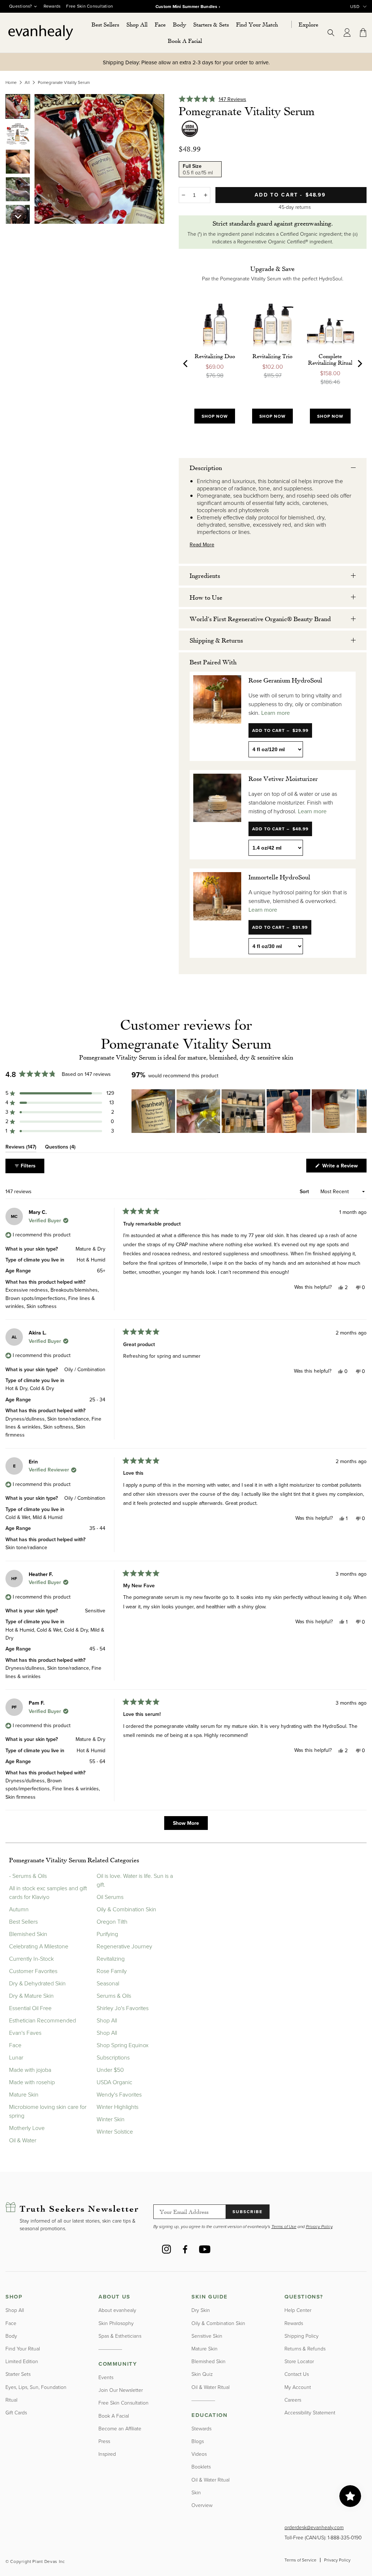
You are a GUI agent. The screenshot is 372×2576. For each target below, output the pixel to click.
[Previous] (186, 364)
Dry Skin (201, 2310)
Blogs (198, 2441)
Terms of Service (300, 2560)
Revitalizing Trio (272, 356)
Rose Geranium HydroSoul (285, 680)
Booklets (201, 2466)
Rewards (52, 6)
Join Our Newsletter (121, 2390)
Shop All (107, 2020)
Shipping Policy (302, 2336)
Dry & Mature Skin (31, 1996)
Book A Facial (114, 2416)
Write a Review (344, 1167)
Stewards (201, 2428)
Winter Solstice (115, 2131)
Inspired (107, 2454)
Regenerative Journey (124, 1946)
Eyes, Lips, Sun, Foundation (36, 2387)
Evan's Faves (25, 2033)
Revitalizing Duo (215, 356)
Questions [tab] (60, 1148)
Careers (293, 2400)
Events (106, 2377)
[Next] (359, 364)
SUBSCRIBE (248, 2212)
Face (15, 2045)
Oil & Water (23, 2140)
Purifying (107, 1934)
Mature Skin (24, 2094)
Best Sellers (23, 1921)
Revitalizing (111, 1959)
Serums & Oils (114, 1996)
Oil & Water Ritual (211, 2387)
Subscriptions (113, 2057)
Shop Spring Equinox (123, 2045)
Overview (202, 2505)
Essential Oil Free (30, 2008)
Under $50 (110, 2070)
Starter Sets (18, 2374)
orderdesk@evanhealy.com (314, 2527)
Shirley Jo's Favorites (123, 2008)
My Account (298, 2387)
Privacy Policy (337, 2560)
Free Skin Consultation (90, 6)
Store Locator (299, 2361)
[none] (18, 106)
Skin (196, 2492)
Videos (199, 2454)
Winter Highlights (118, 2107)
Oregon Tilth (112, 1921)
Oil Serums (110, 1897)
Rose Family (112, 1971)
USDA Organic (114, 2082)
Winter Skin (111, 2119)
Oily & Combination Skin (126, 1909)
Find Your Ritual (23, 2348)
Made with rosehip (32, 2082)
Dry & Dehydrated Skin (37, 1983)
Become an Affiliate (120, 2428)
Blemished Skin (28, 1934)
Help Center (298, 2310)
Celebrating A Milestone (39, 1946)
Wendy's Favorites (119, 2094)
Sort (305, 1192)
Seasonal (108, 1983)
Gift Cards (16, 2412)
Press (104, 2441)
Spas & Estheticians (120, 2336)
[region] (249, 1111)
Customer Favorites (33, 1971)
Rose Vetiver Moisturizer (283, 778)
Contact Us (297, 2374)
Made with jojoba (30, 2070)
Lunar (16, 2057)
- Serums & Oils (28, 1876)
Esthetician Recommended (43, 2020)
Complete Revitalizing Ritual (330, 359)
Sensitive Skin (207, 2336)
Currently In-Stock (31, 1959)
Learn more (276, 713)
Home (11, 82)
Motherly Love (27, 2128)
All (27, 82)
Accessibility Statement (310, 2412)
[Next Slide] (361, 1111)
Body (11, 2336)
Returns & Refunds (305, 2348)
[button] (137, 25)
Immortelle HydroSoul (279, 877)
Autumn (19, 1909)
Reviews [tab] (21, 1148)
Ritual (11, 2400)
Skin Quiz (202, 2374)
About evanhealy (117, 2310)
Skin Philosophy (116, 2323)
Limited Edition (22, 2361)
